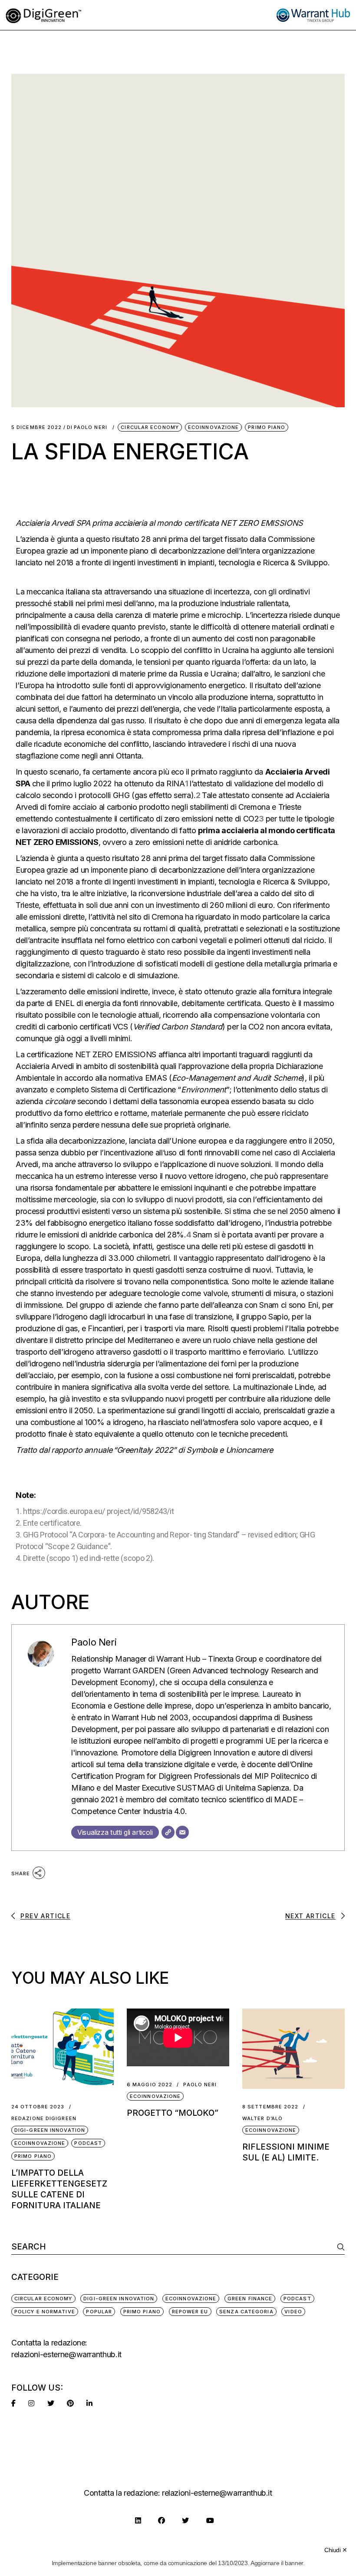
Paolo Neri (91, 427)
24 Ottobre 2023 (38, 2107)
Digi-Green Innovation (50, 2130)
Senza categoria (246, 2312)
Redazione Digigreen (44, 2119)
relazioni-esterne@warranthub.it (66, 2354)
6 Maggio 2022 (150, 2085)
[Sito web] (168, 1832)
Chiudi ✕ (336, 2550)
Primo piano (267, 427)
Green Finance (250, 2299)
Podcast (88, 2143)
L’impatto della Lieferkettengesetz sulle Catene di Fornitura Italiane (59, 2189)
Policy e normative (45, 2312)
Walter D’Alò (262, 2119)
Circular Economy (150, 427)
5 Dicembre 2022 (37, 427)
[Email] (182, 1832)
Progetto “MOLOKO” (173, 2113)
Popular (99, 2312)
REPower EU (190, 2312)
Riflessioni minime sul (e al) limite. (286, 2152)
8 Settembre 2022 (270, 2107)
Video (293, 2312)
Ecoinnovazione (213, 427)
